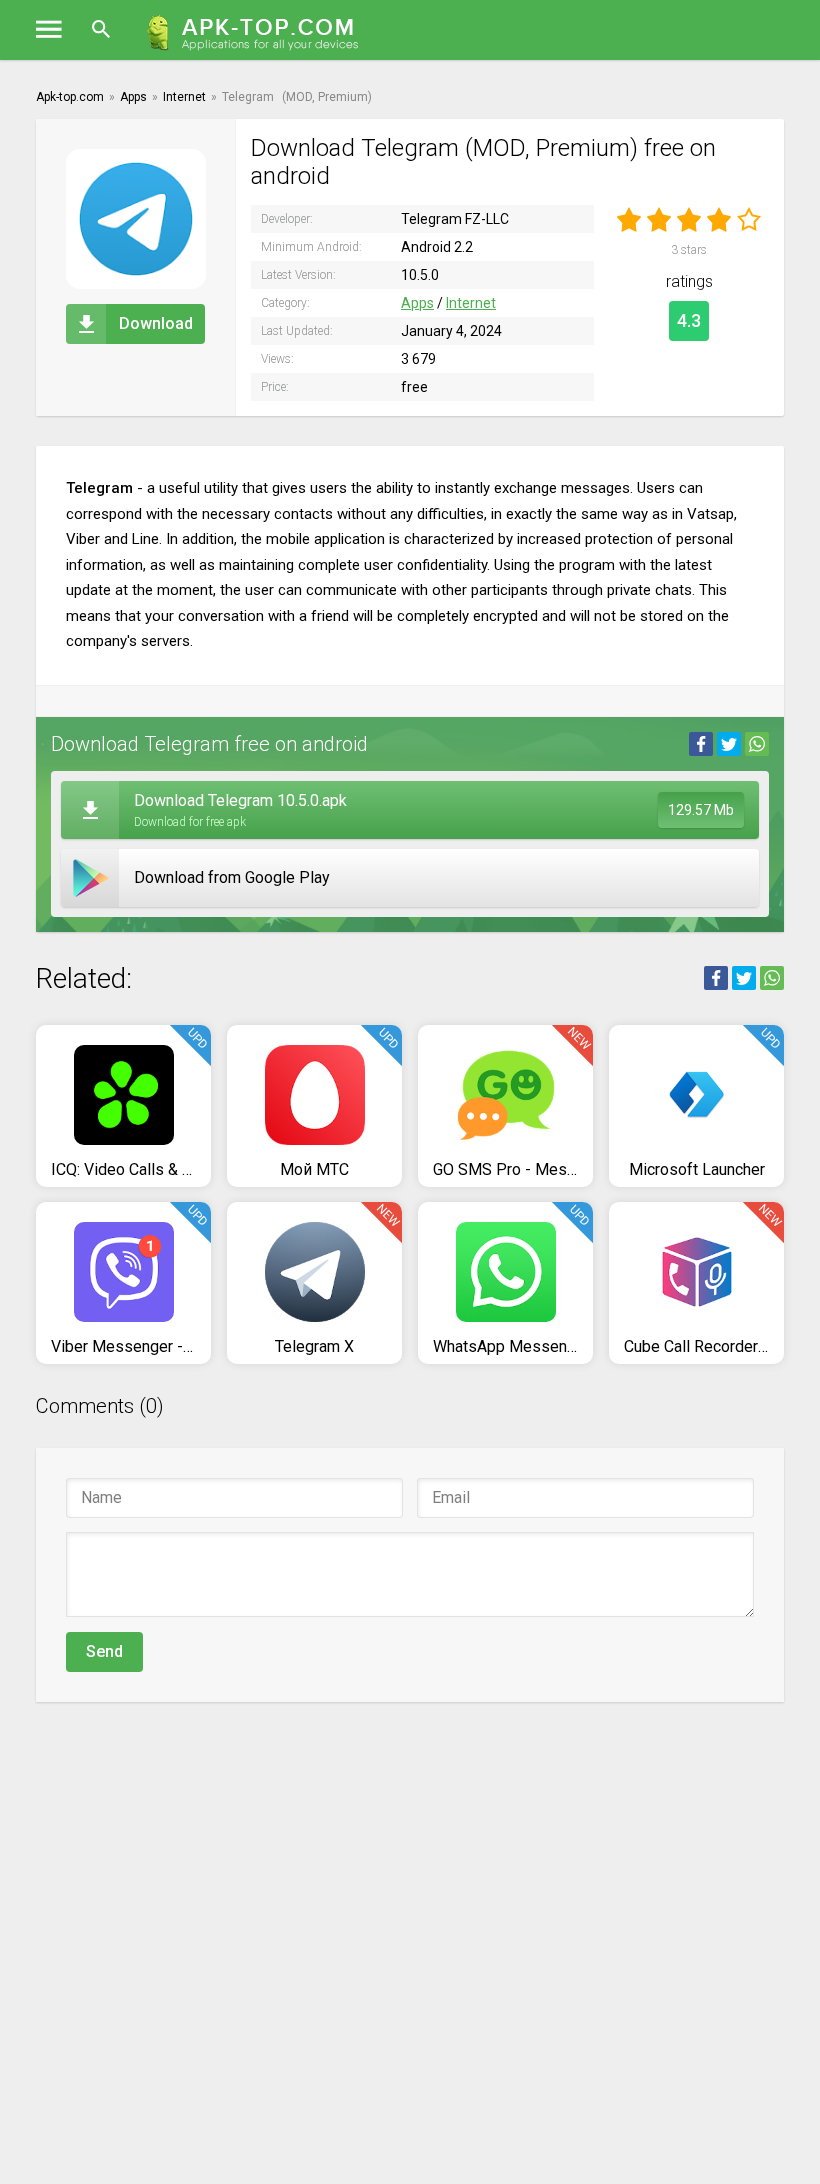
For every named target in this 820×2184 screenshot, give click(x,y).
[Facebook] (701, 744)
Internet (471, 303)
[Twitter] (729, 744)
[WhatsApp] (757, 744)
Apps (417, 303)
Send (104, 1651)
